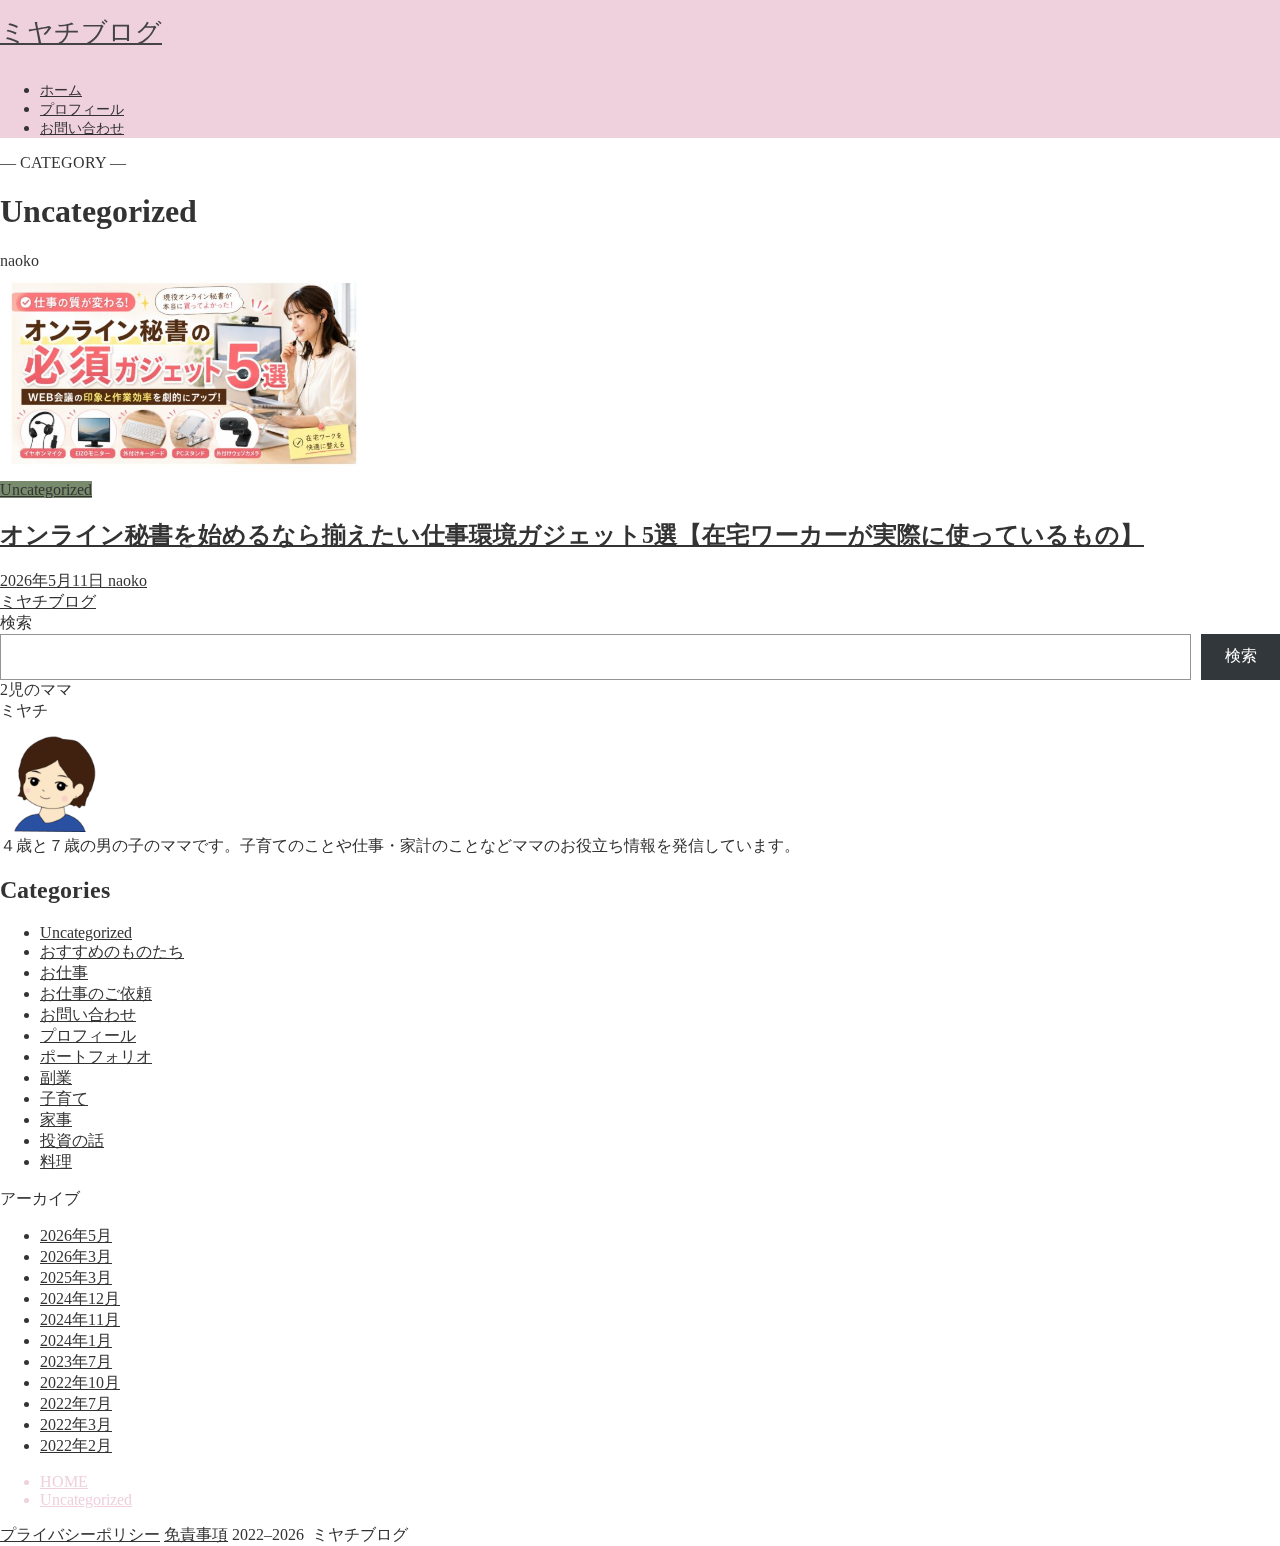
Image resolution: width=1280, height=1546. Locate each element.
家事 (56, 1119)
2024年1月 (76, 1340)
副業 (56, 1077)
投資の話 (72, 1140)
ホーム (61, 90)
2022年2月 (76, 1445)
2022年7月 (76, 1403)
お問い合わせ (82, 128)
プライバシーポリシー (80, 1534)
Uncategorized (86, 932)
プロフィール (82, 109)
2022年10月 (80, 1382)
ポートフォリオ (96, 1056)
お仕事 (64, 972)
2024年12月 (80, 1298)
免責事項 (196, 1534)
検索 (16, 622)
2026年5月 (76, 1235)
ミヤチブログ (81, 32)
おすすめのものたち (112, 951)
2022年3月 (76, 1424)
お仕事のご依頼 (96, 993)
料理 (56, 1161)
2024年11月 (80, 1319)
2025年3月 (76, 1277)
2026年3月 (76, 1256)
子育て (64, 1098)
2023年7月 (76, 1361)
